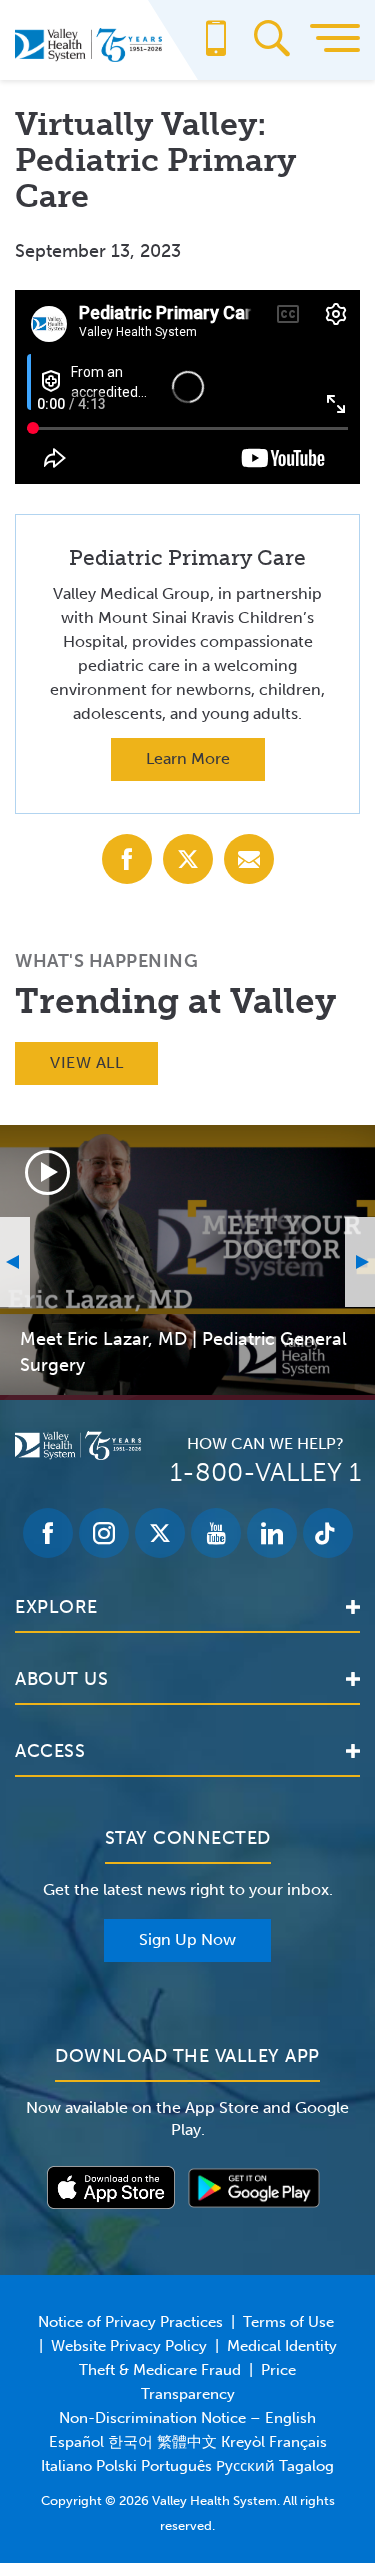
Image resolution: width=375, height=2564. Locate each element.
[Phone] (216, 48)
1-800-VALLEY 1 (265, 1472)
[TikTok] (328, 1533)
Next (360, 1262)
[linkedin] (272, 1533)
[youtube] (216, 1533)
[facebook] (48, 1533)
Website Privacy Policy (129, 2346)
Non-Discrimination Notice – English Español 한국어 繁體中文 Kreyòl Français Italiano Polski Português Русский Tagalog (187, 2442)
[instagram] (104, 1533)
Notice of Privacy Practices (130, 2322)
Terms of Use (288, 2322)
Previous (15, 1262)
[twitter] (160, 1533)
